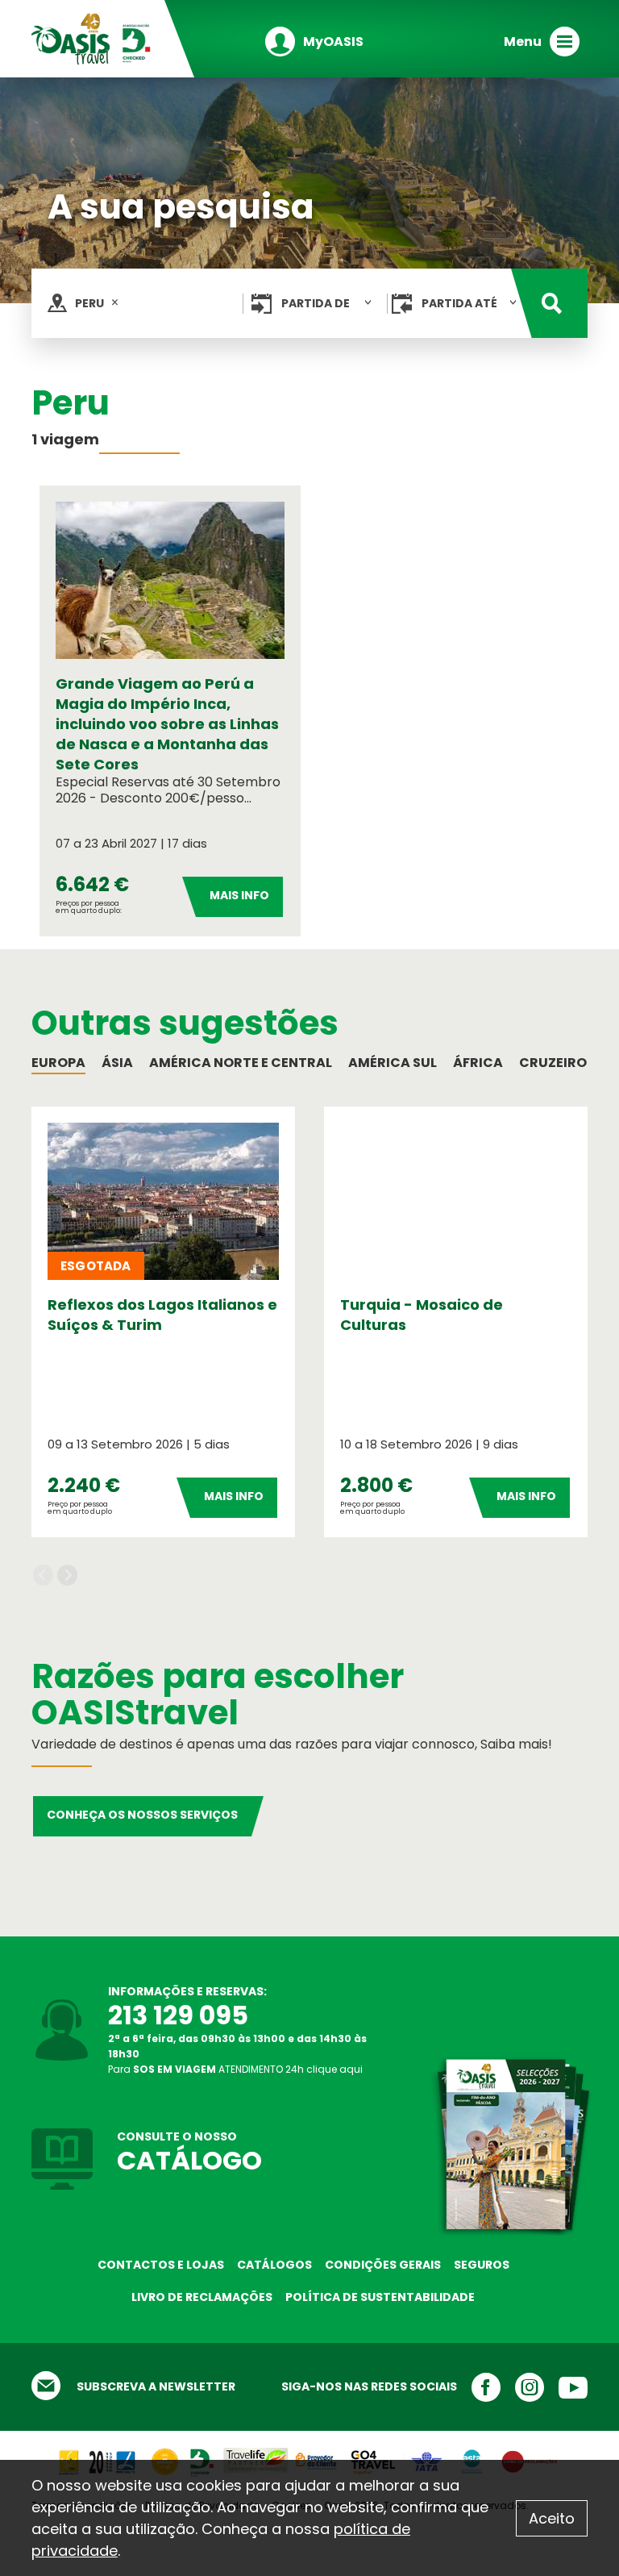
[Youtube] (566, 2387)
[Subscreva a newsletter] (54, 2387)
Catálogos (274, 2265)
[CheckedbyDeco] (201, 2455)
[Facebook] (479, 2387)
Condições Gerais (383, 2265)
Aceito (552, 2518)
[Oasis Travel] (92, 38)
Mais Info (239, 895)
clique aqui (334, 2069)
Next (67, 1576)
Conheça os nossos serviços (142, 1815)
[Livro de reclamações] (529, 2455)
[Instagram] (522, 2387)
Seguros (482, 2265)
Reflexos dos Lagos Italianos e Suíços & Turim (162, 1315)
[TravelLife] (255, 2455)
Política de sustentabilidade (380, 2297)
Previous (43, 1576)
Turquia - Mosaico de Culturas (422, 1315)
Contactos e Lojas (161, 2265)
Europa (58, 1063)
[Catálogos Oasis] (509, 2145)
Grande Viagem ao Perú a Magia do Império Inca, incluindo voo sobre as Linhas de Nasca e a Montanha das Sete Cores (167, 724)
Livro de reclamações (202, 2297)
